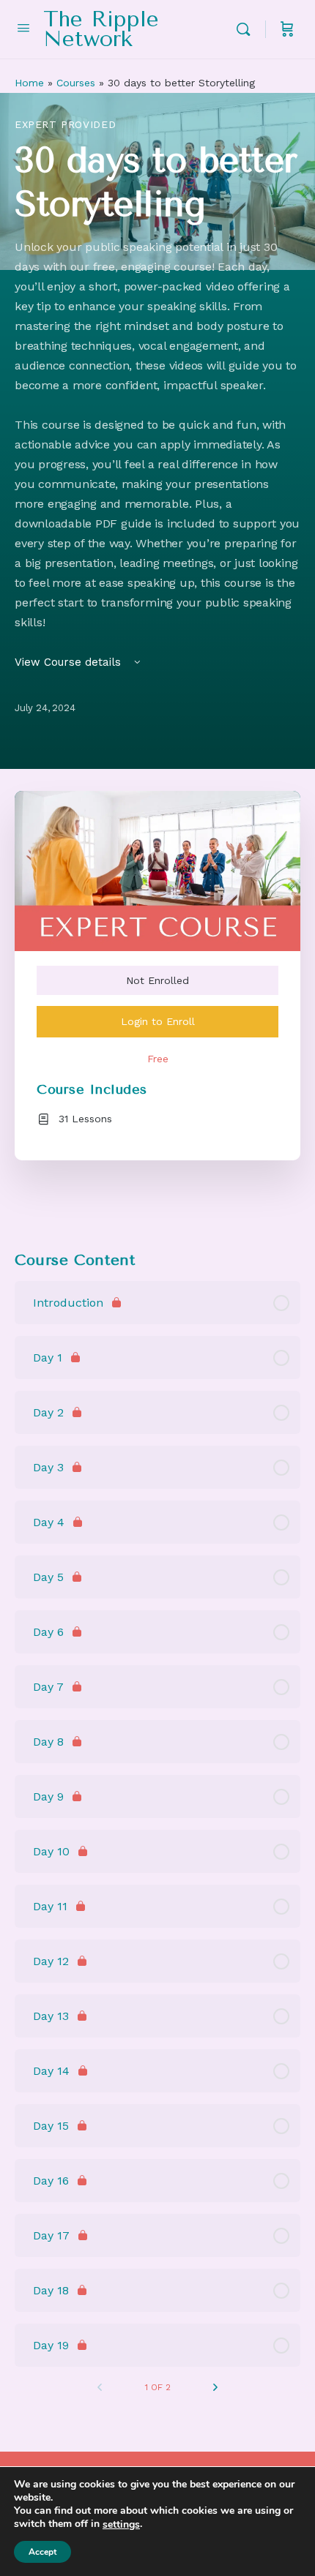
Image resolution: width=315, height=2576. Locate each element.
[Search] (247, 29)
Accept (42, 2552)
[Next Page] (215, 2387)
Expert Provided (65, 124)
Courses (76, 83)
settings (121, 2525)
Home (29, 83)
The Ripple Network (101, 29)
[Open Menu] (23, 28)
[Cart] (287, 29)
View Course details (70, 662)
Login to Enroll (158, 1021)
